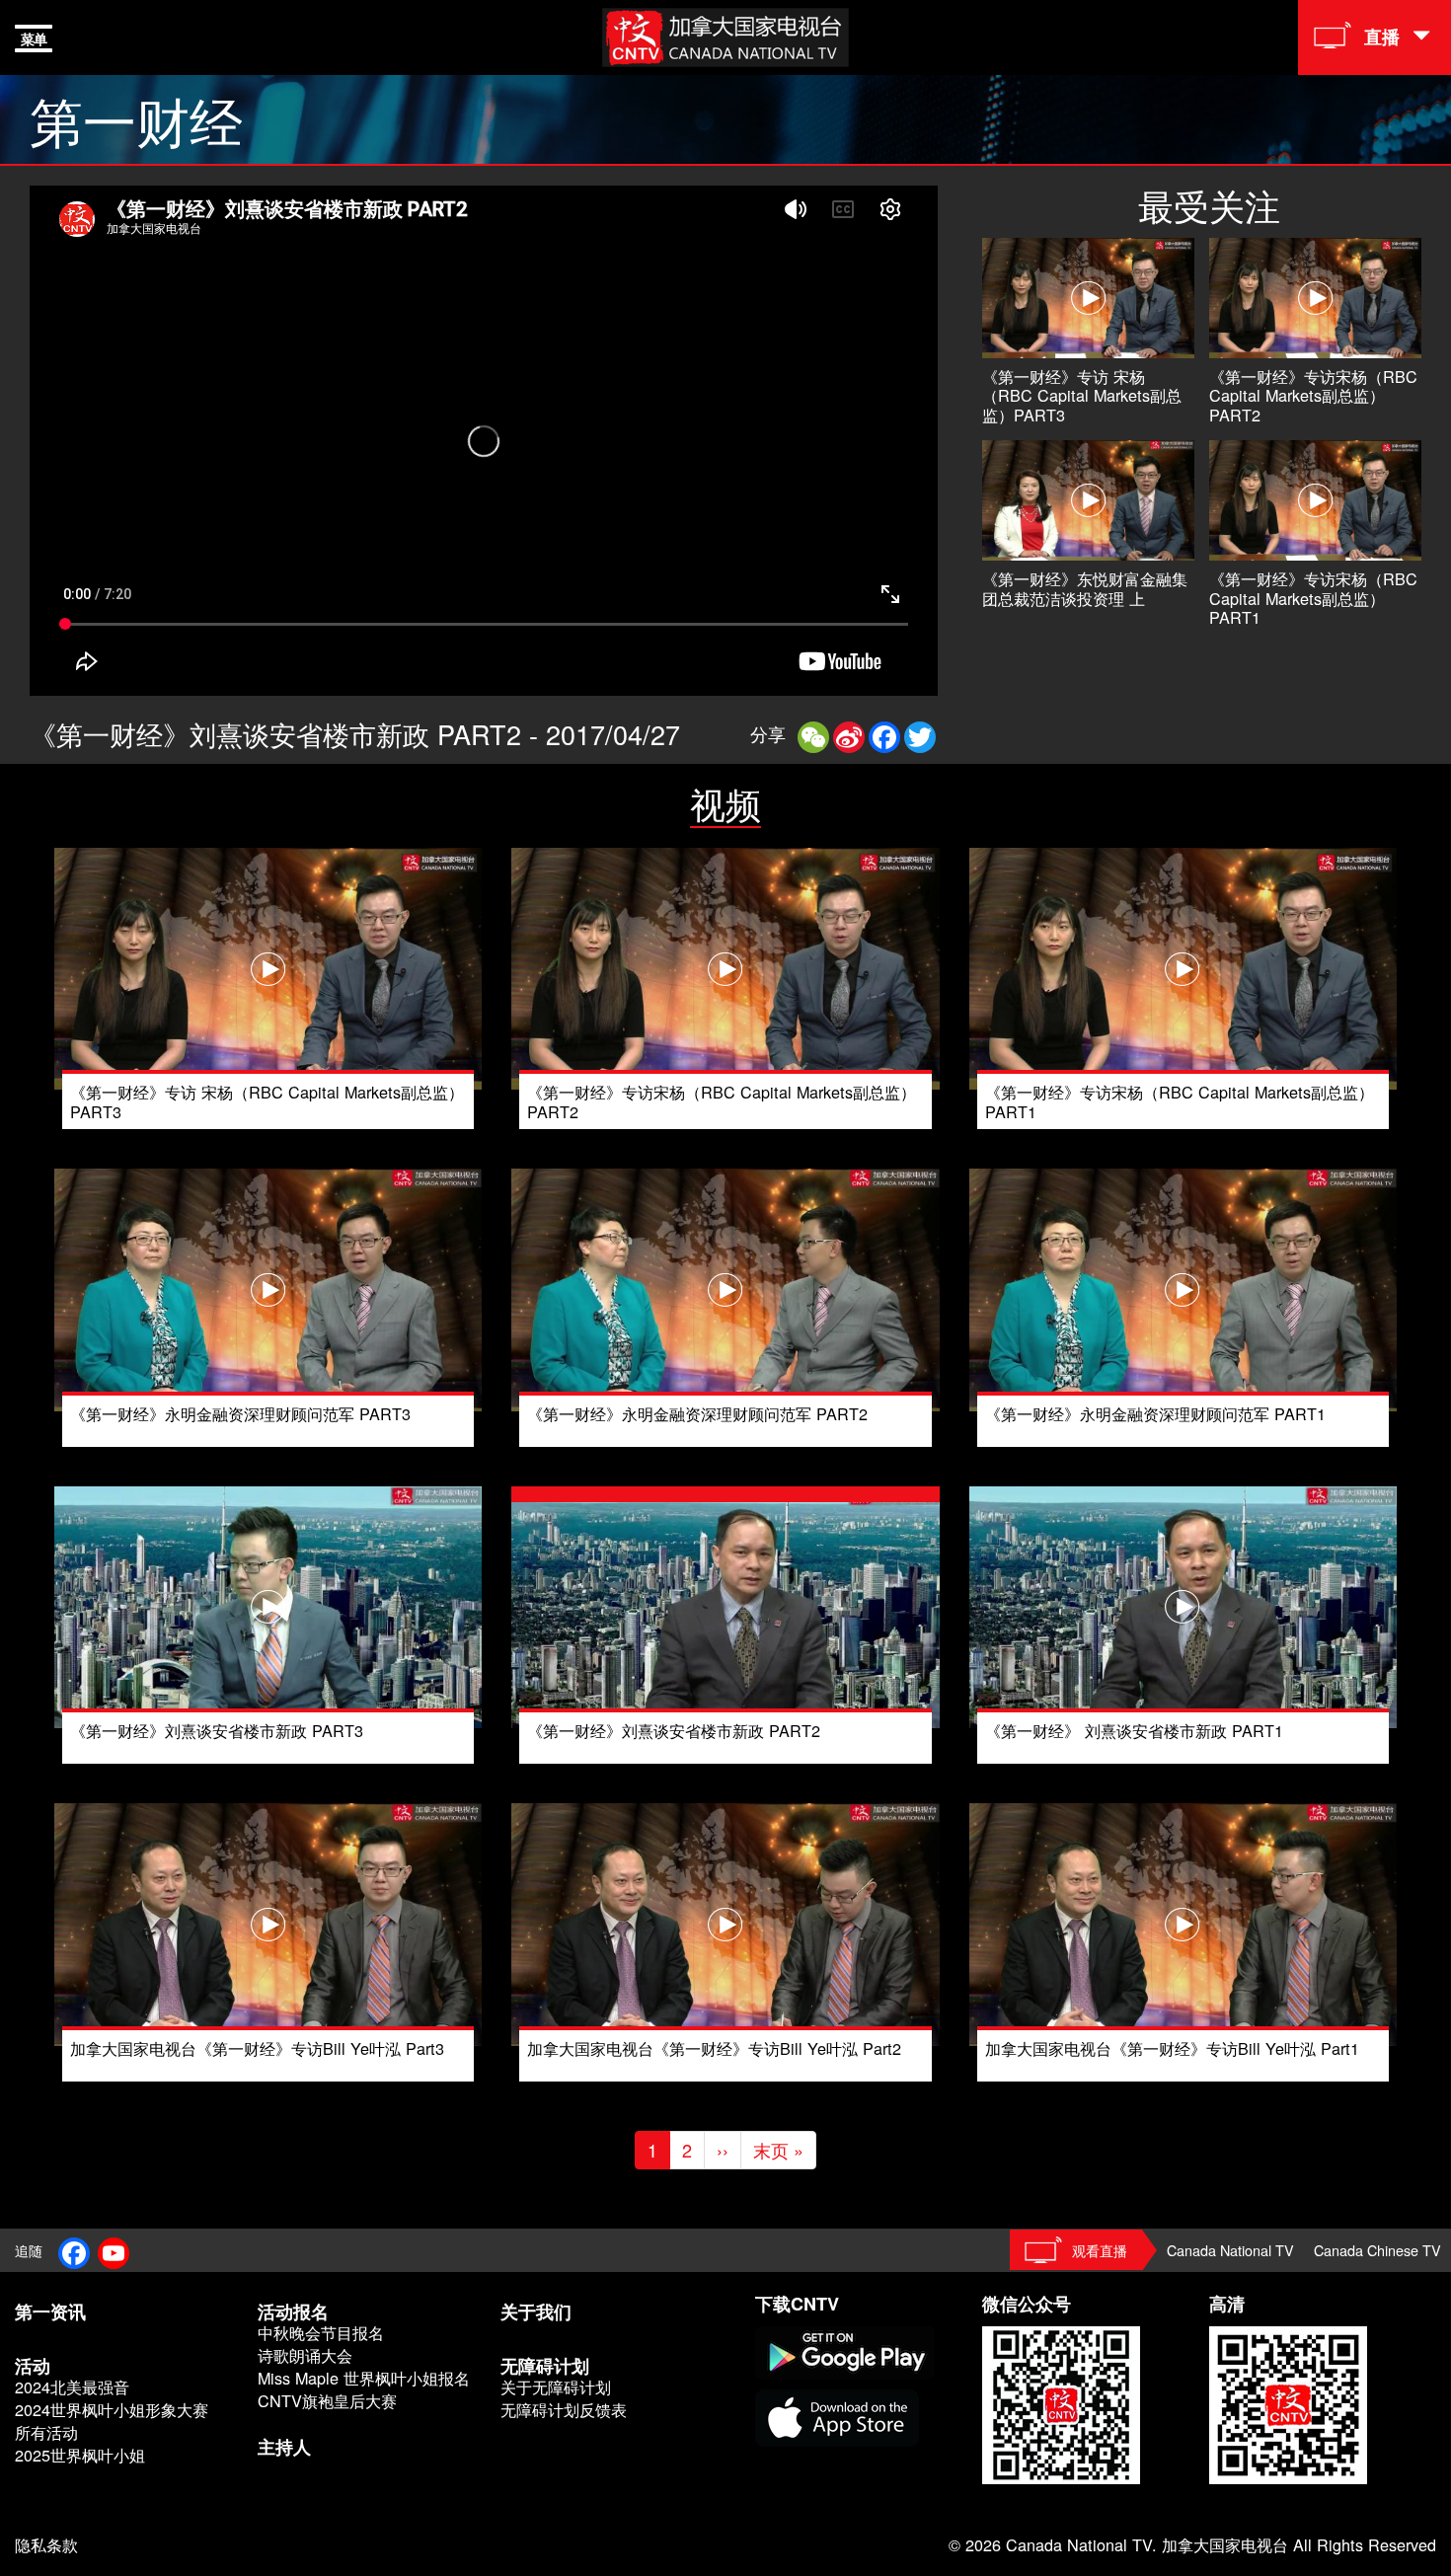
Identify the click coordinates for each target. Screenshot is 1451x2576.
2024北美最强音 (72, 2387)
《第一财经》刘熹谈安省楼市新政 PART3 (217, 1730)
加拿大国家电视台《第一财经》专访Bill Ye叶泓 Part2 (714, 2048)
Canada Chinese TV (1377, 2250)
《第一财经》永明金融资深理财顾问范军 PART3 (240, 1413)
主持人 (284, 2447)
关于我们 (536, 2311)
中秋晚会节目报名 (321, 2333)
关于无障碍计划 (556, 2387)
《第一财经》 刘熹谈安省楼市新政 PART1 (1134, 1730)
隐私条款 (46, 2544)
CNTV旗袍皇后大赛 (327, 2401)
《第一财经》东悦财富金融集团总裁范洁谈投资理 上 (1085, 588)
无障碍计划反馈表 (564, 2410)
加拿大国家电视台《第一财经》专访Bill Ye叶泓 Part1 (1172, 2048)
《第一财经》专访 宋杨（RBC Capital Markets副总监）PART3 (1082, 396)
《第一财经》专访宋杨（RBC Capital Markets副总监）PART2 (1313, 396)
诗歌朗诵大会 (305, 2355)
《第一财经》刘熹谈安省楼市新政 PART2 (674, 1730)
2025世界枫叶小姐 (80, 2455)
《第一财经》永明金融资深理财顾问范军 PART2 (697, 1413)
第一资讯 (50, 2311)
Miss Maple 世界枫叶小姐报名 (364, 2378)
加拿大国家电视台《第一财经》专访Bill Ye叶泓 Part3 (257, 2048)
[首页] (725, 35)
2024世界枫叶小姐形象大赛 (112, 2410)
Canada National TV (1230, 2250)
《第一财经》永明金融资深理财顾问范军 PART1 (1155, 1413)
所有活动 (46, 2432)
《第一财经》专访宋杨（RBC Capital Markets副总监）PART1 (1313, 598)
